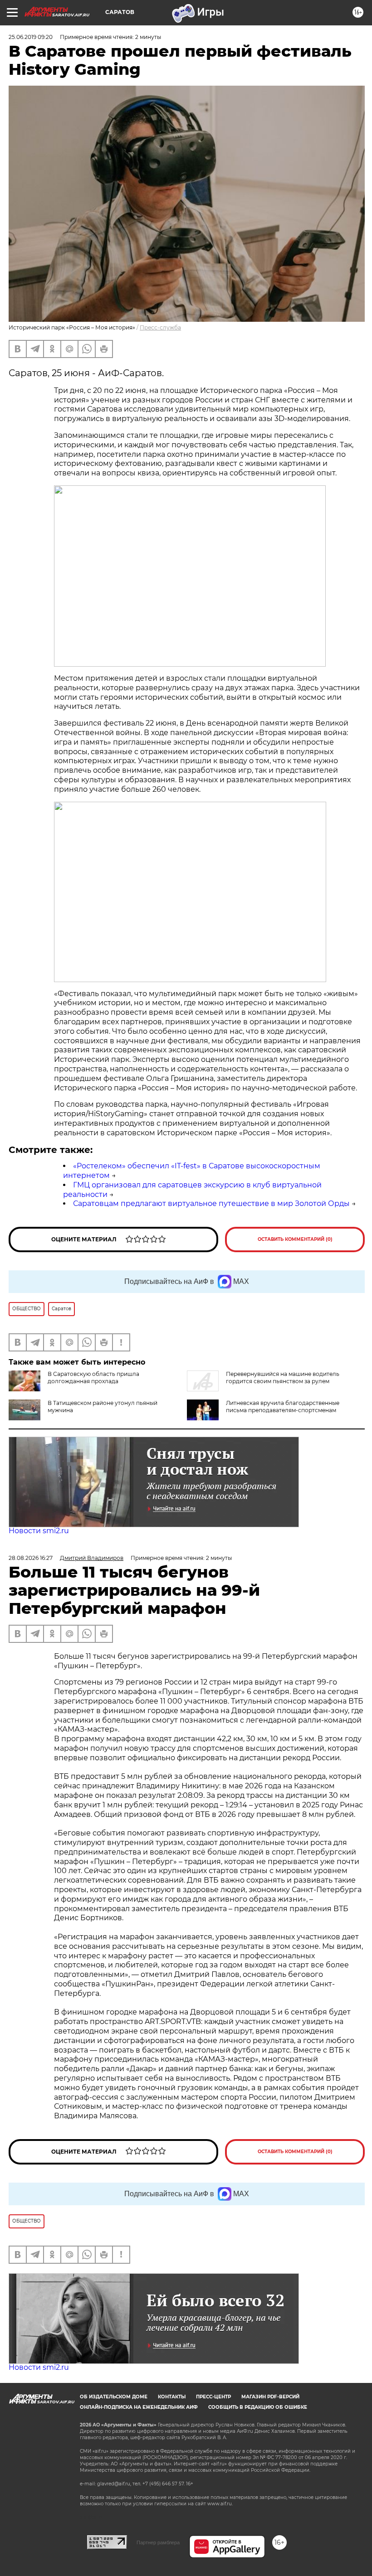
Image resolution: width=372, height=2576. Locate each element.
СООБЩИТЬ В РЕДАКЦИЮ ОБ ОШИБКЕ (258, 2407)
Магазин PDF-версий (270, 2397)
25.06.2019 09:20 (31, 37)
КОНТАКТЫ (172, 2397)
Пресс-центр (213, 2397)
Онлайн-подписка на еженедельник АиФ (139, 2407)
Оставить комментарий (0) (295, 1239)
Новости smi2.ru (39, 1531)
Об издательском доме (114, 2397)
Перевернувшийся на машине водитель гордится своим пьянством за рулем (283, 1378)
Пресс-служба (160, 327)
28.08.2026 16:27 (31, 1558)
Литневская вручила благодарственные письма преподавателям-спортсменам (283, 1407)
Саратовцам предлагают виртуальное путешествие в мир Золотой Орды (211, 1203)
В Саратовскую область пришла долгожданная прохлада (93, 1378)
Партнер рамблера (158, 2542)
